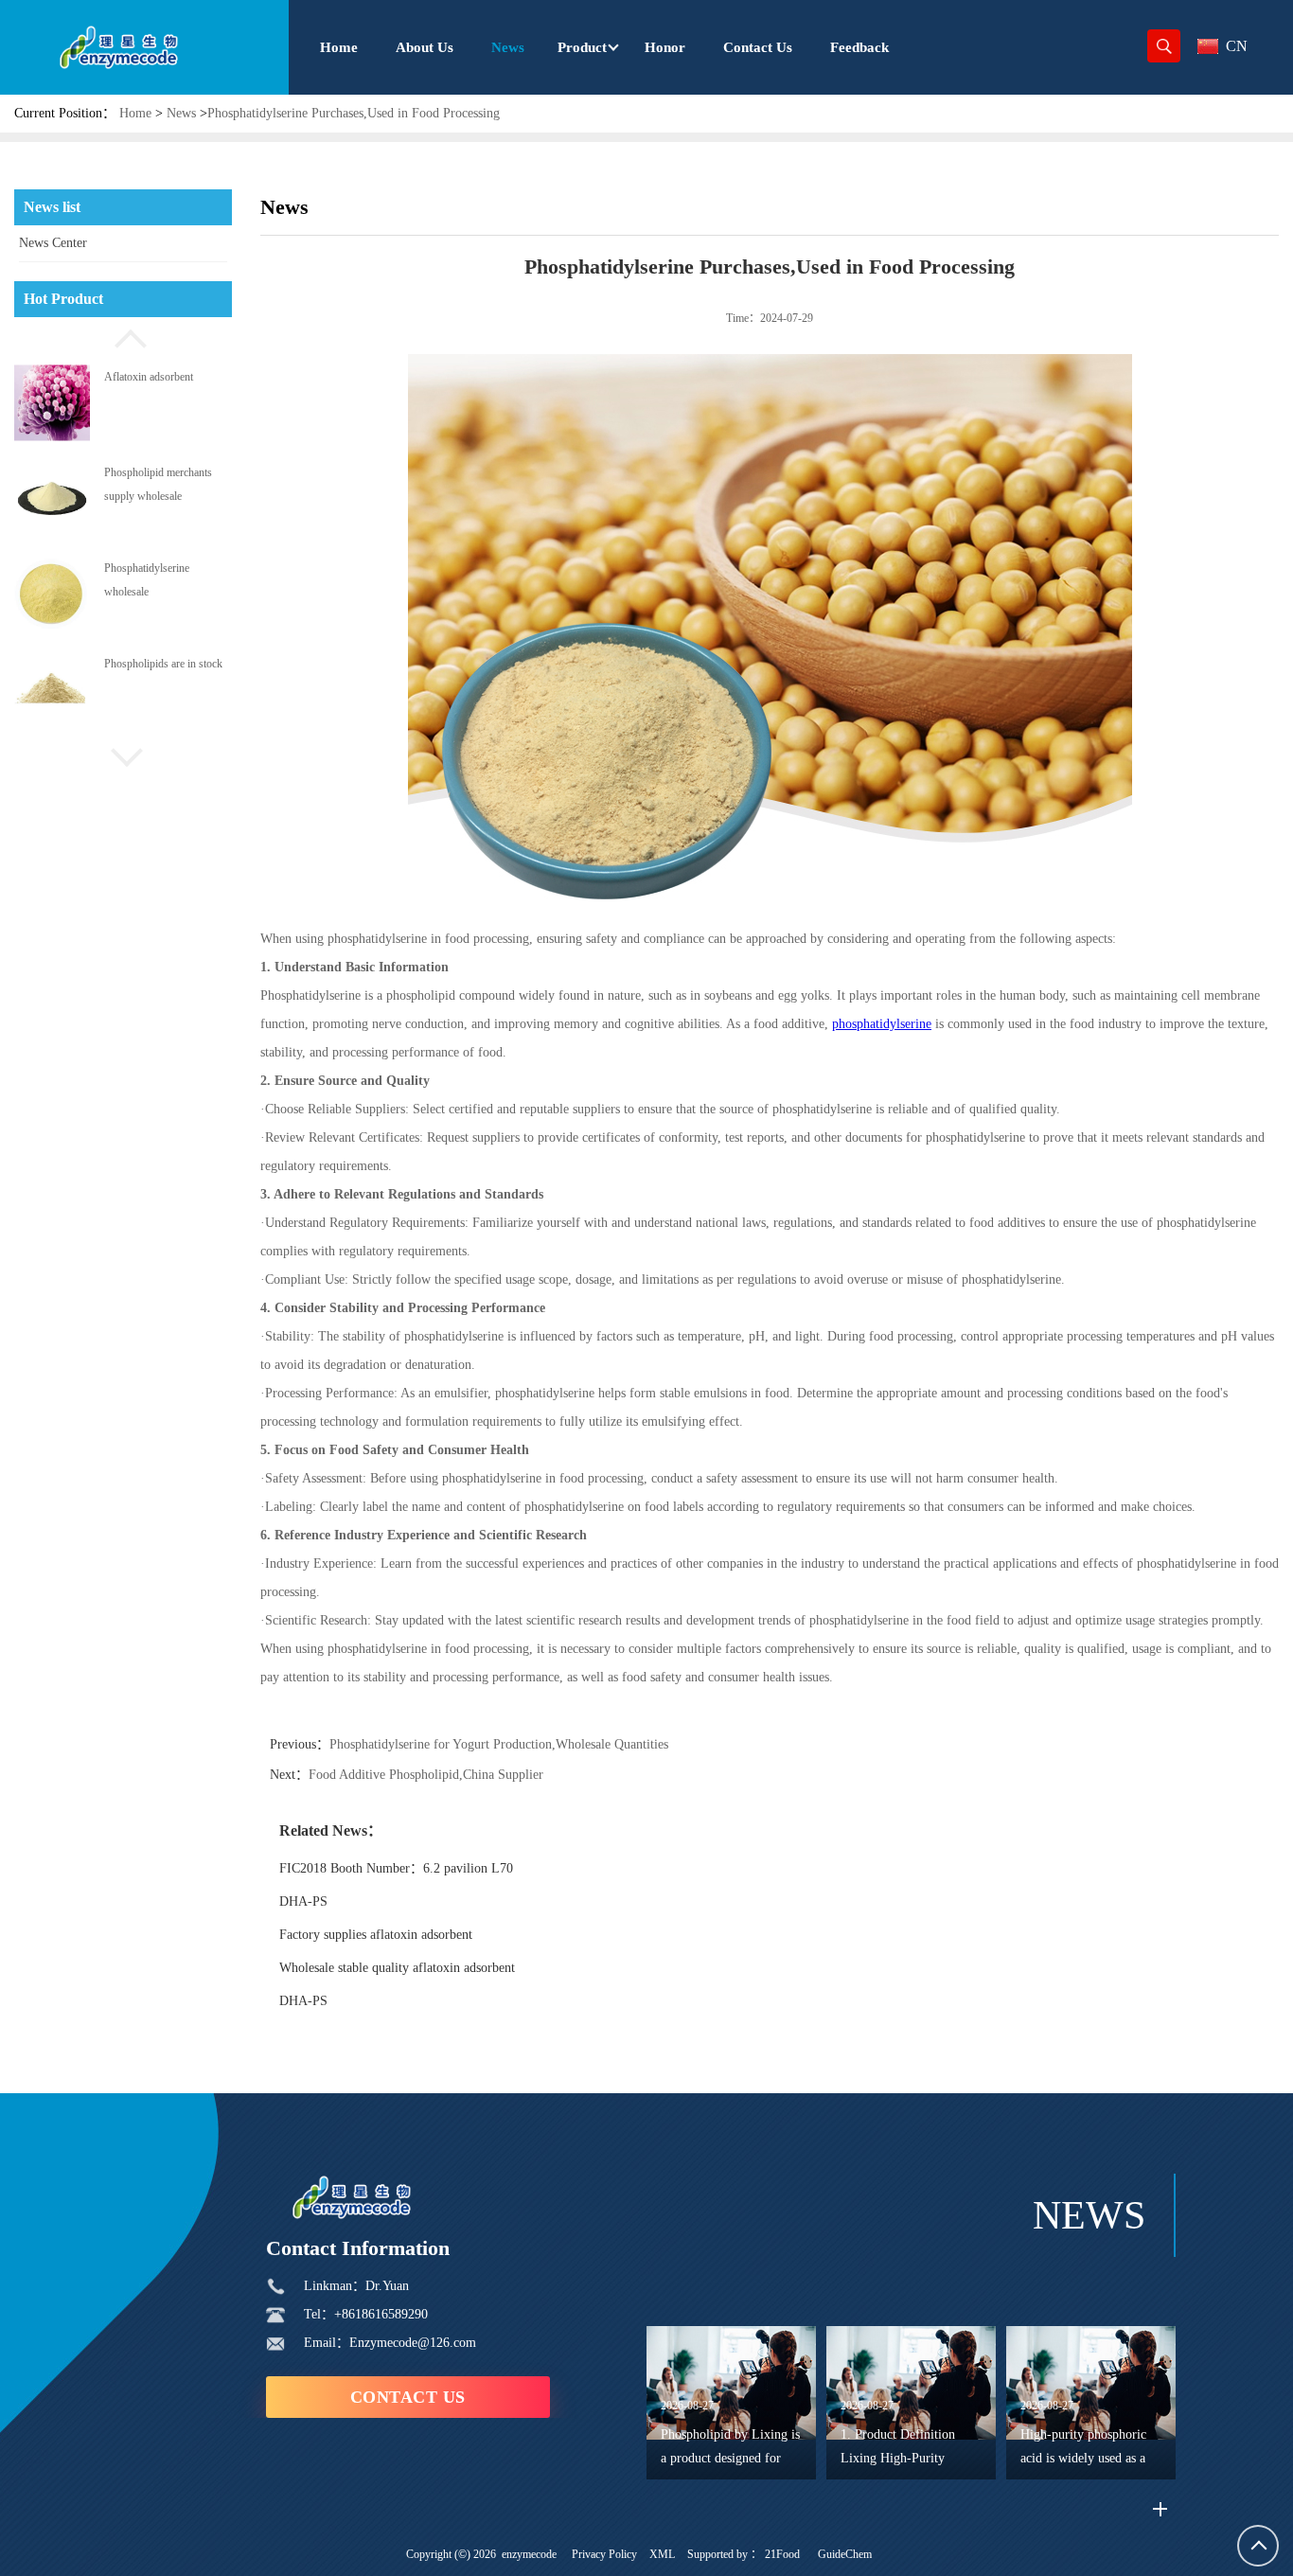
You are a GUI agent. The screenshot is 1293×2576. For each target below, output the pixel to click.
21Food (782, 2554)
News (181, 113)
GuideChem (845, 2554)
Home (135, 113)
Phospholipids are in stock (163, 685)
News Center (53, 243)
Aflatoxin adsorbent (149, 398)
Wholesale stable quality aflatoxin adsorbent (397, 1968)
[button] (123, 336)
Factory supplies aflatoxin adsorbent (376, 1935)
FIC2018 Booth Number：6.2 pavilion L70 (396, 1868)
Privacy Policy (604, 2554)
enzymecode (529, 2554)
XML (662, 2554)
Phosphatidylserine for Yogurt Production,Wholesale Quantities (499, 1744)
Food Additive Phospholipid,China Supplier (426, 1775)
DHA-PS (303, 1901)
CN (1237, 46)
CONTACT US (408, 2397)
